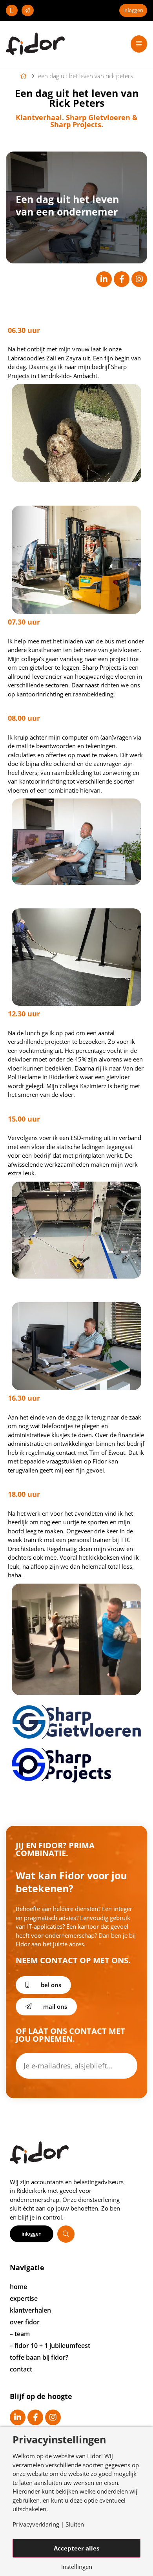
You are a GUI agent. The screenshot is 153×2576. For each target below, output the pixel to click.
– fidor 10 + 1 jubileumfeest (50, 2346)
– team (20, 2334)
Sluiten (75, 2524)
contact (21, 2369)
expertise (24, 2298)
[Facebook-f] (122, 279)
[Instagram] (139, 279)
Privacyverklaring (36, 2524)
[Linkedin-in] (104, 279)
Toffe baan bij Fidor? (39, 2357)
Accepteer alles (76, 2548)
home (18, 2287)
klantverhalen (30, 2310)
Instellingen (77, 2567)
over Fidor (25, 2322)
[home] (25, 76)
